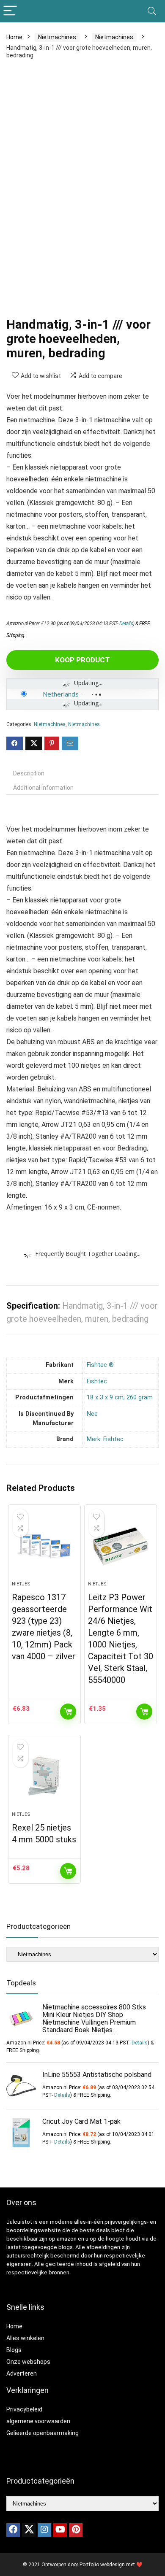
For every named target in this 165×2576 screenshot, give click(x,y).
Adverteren (22, 2373)
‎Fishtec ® (100, 1365)
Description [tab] (29, 773)
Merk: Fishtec (105, 1439)
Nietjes (21, 1584)
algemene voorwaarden (38, 2421)
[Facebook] (13, 2530)
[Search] (152, 11)
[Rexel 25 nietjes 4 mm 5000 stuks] (45, 1777)
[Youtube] (60, 2530)
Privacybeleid (24, 2409)
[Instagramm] (44, 2530)
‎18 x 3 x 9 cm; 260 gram (120, 1397)
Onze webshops (28, 2362)
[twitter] (29, 2530)
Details (126, 624)
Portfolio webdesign (102, 2565)
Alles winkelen (25, 2338)
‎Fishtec (97, 1381)
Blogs (14, 2350)
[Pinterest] (76, 2530)
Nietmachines (57, 37)
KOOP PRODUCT (82, 660)
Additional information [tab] (43, 788)
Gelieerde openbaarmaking (43, 2433)
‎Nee (92, 1414)
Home (14, 37)
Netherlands (61, 694)
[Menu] (10, 11)
